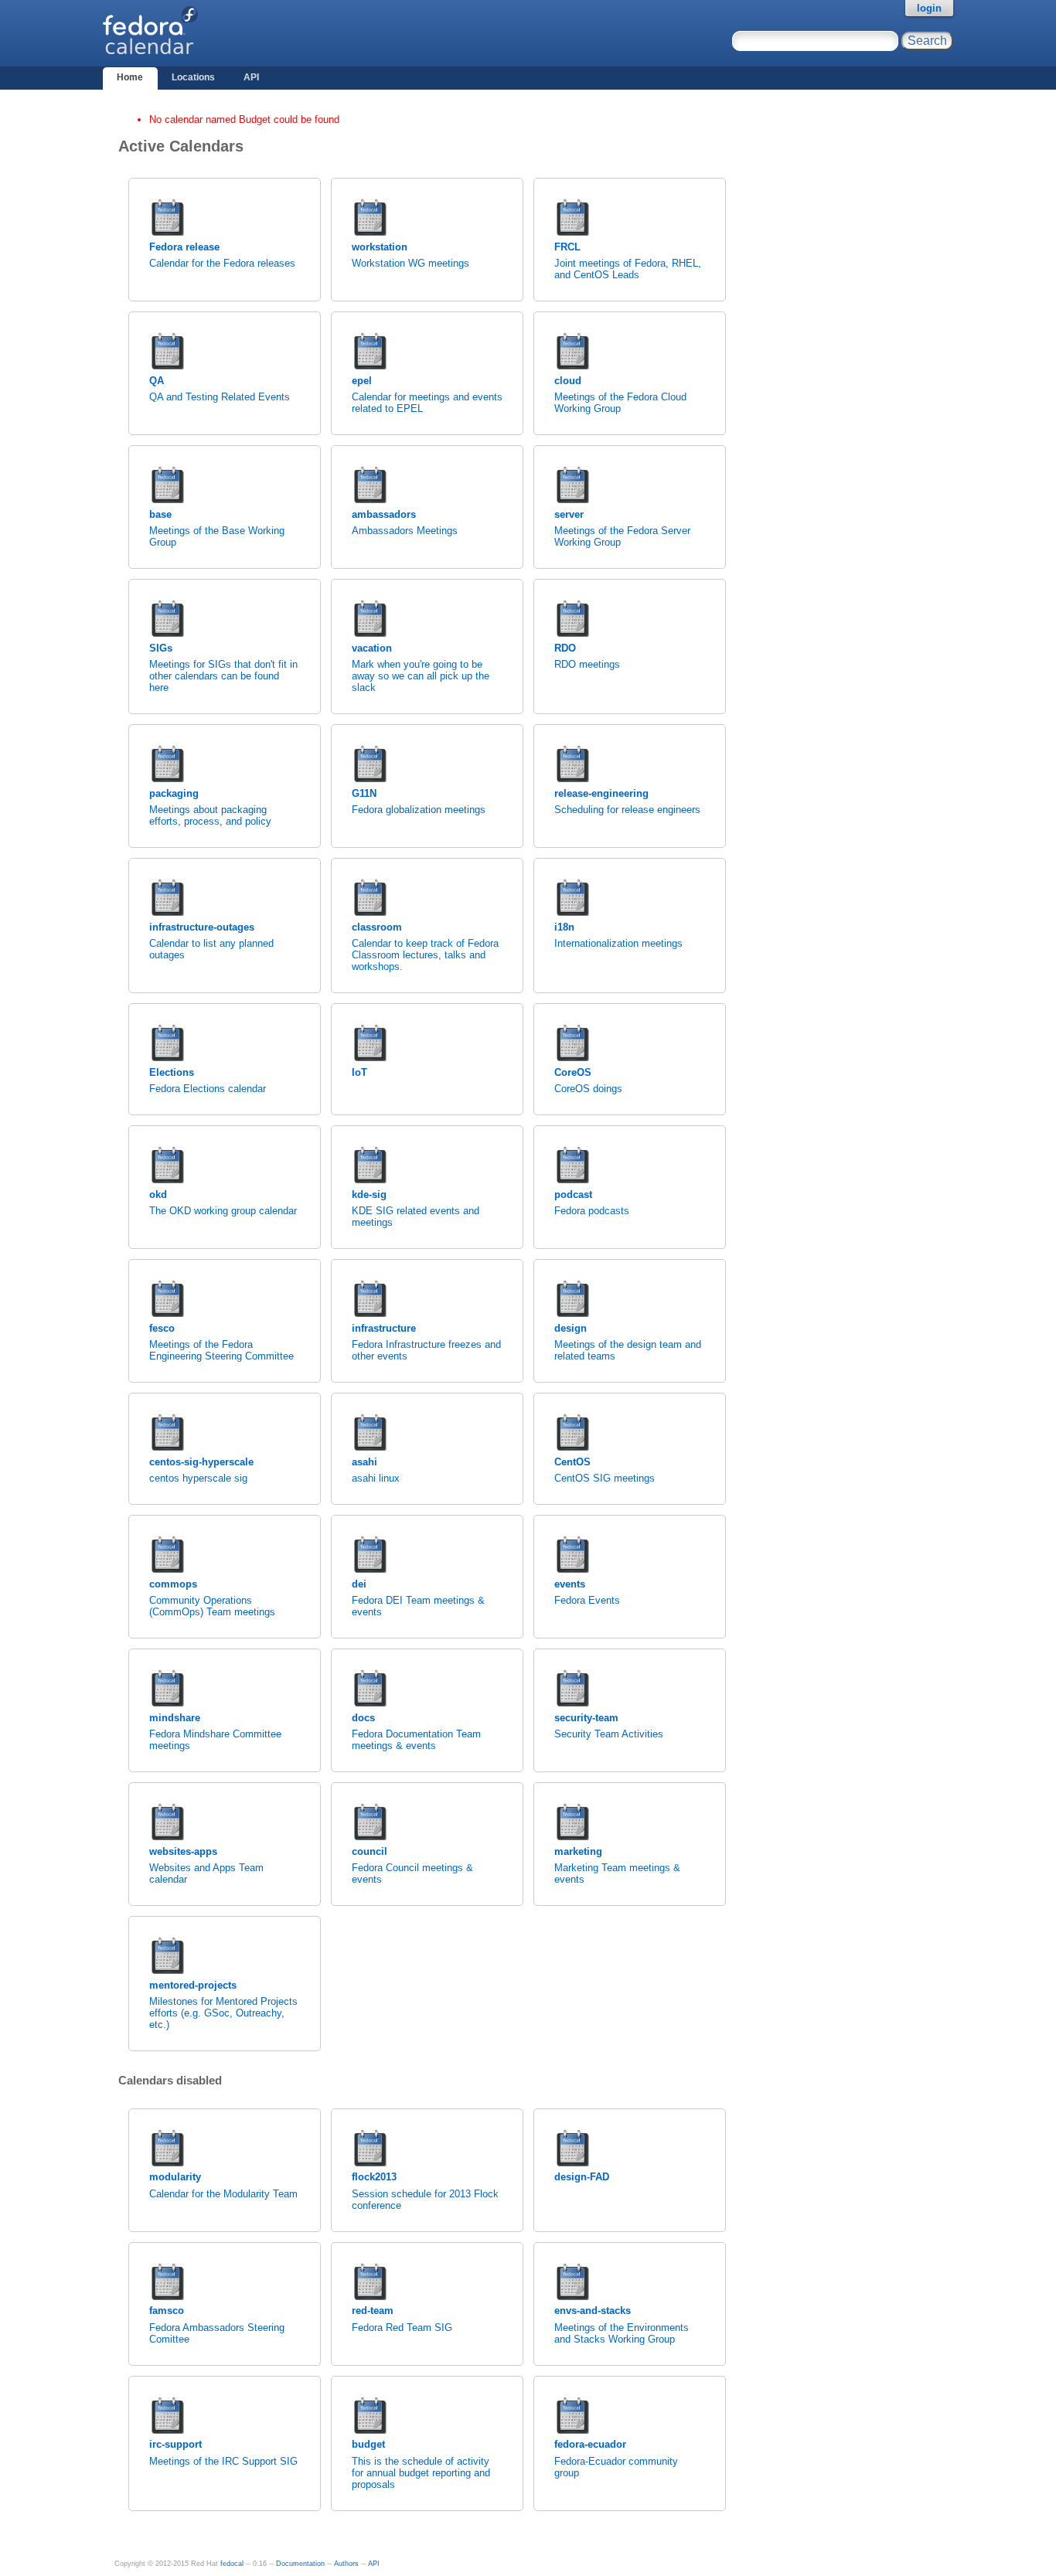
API (251, 77)
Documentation (300, 2564)
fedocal (232, 2564)
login (929, 8)
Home (130, 77)
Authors (346, 2564)
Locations (193, 77)
